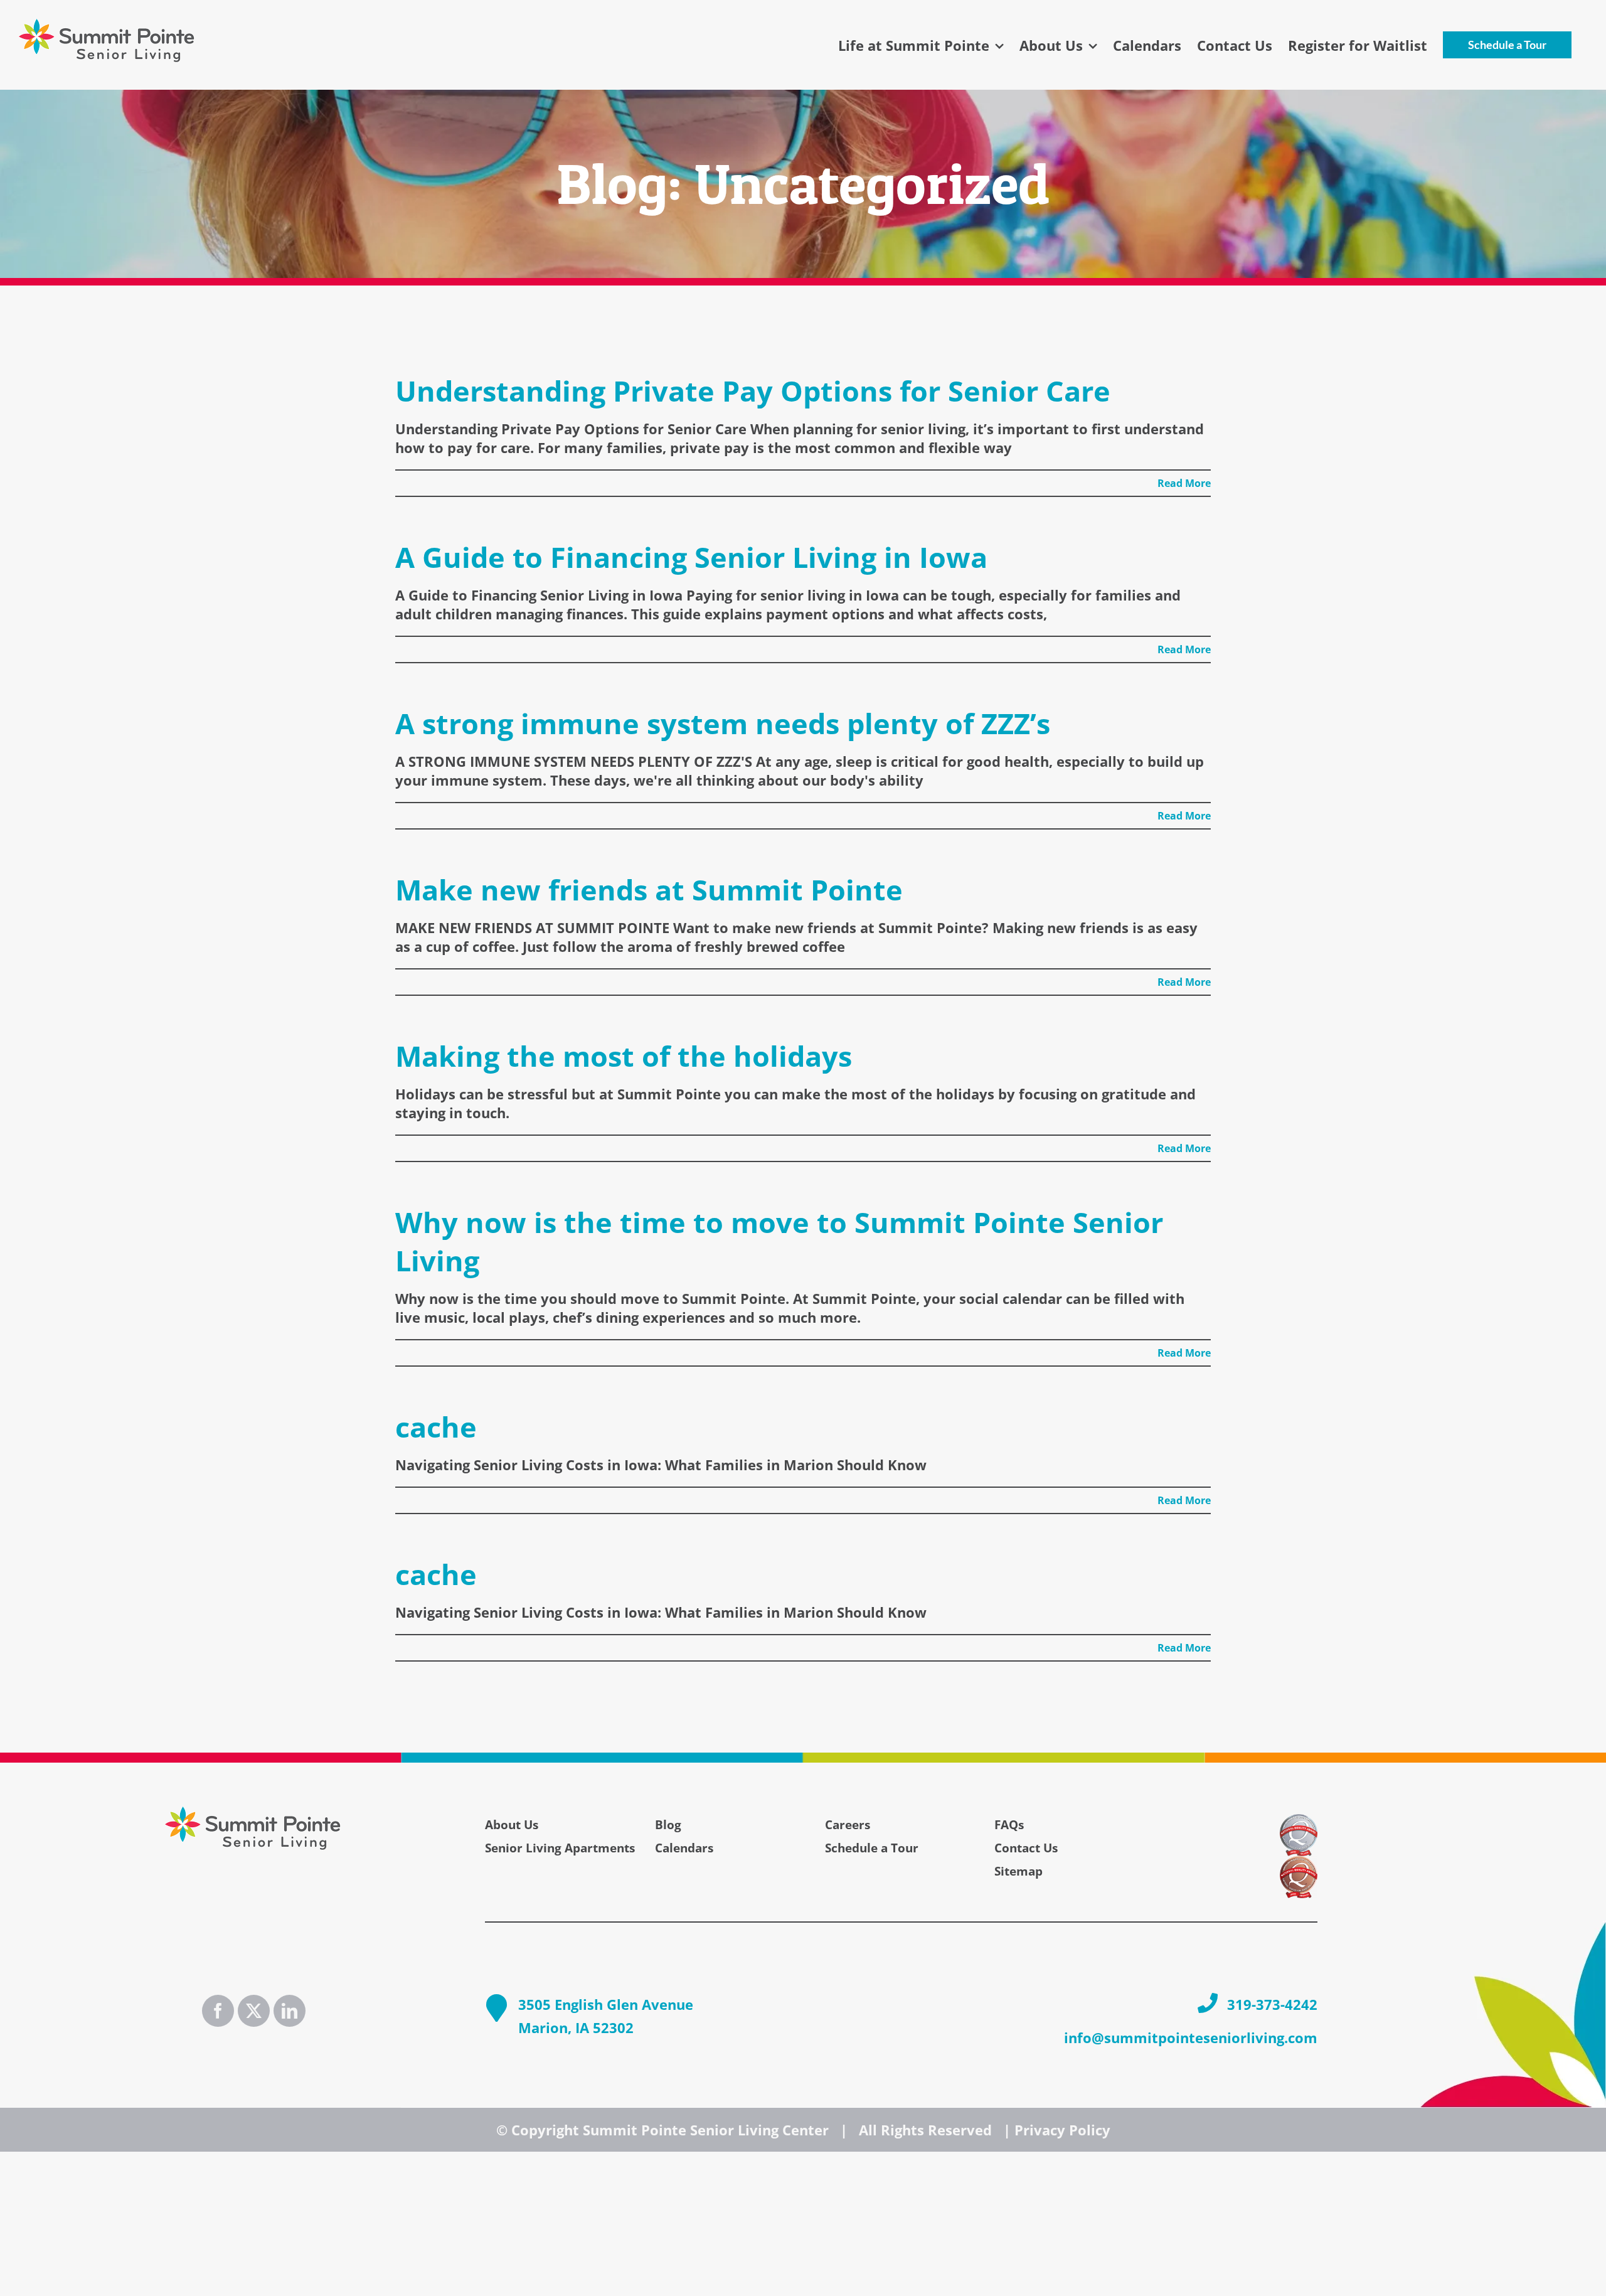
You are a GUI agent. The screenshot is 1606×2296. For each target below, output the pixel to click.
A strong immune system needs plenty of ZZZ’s (723, 723)
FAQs (1009, 1825)
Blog (668, 1825)
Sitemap (1018, 1871)
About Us (512, 1825)
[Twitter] (254, 2011)
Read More (1184, 483)
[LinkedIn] (290, 2011)
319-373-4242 (1272, 2004)
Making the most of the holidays (624, 1056)
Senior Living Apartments (560, 1848)
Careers (848, 1825)
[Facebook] (218, 2011)
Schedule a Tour (872, 1848)
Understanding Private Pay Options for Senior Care (753, 391)
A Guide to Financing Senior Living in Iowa (691, 557)
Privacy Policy (1062, 2130)
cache (436, 1427)
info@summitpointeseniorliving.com (1191, 2037)
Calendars (684, 1848)
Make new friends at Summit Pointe (649, 889)
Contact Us (1026, 1848)
